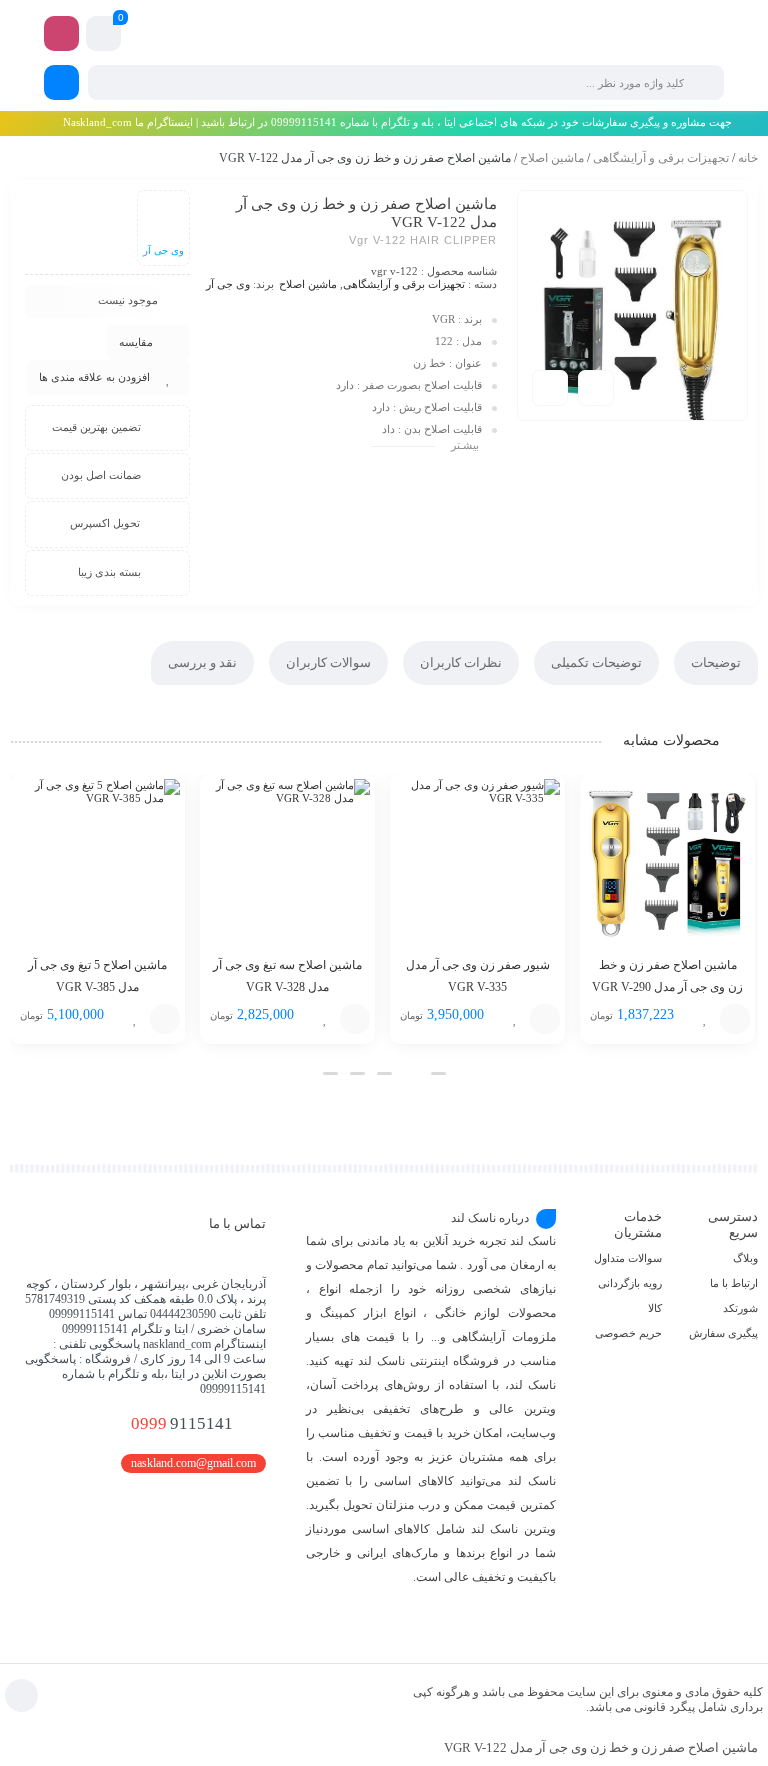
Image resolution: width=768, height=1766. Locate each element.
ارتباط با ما (734, 1283)
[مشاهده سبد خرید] (103, 36)
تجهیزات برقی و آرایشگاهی (661, 158)
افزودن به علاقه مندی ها (94, 377)
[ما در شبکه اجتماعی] (61, 33)
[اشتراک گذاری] (596, 388)
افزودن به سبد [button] (735, 1019)
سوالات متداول (628, 1258)
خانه (748, 158)
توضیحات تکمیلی (596, 662)
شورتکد (740, 1308)
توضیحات (716, 662)
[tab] (716, 663)
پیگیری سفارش (723, 1333)
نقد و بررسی (202, 662)
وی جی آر (228, 284)
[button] (438, 1073)
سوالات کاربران (328, 662)
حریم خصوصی (628, 1333)
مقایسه (136, 342)
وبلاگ (745, 1258)
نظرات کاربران (461, 662)
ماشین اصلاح (552, 158)
